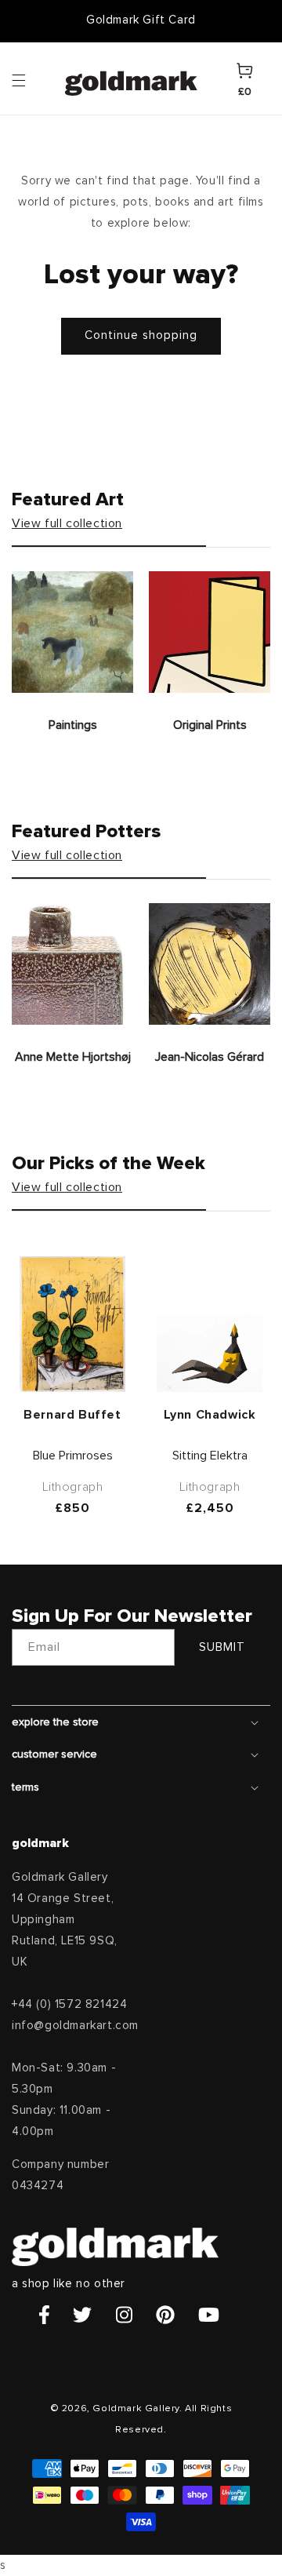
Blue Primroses (73, 1456)
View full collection (67, 523)
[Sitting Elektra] (210, 1353)
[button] (34, 79)
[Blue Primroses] (72, 1324)
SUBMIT (222, 1647)
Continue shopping (141, 335)
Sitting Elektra (210, 1456)
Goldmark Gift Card (141, 20)
